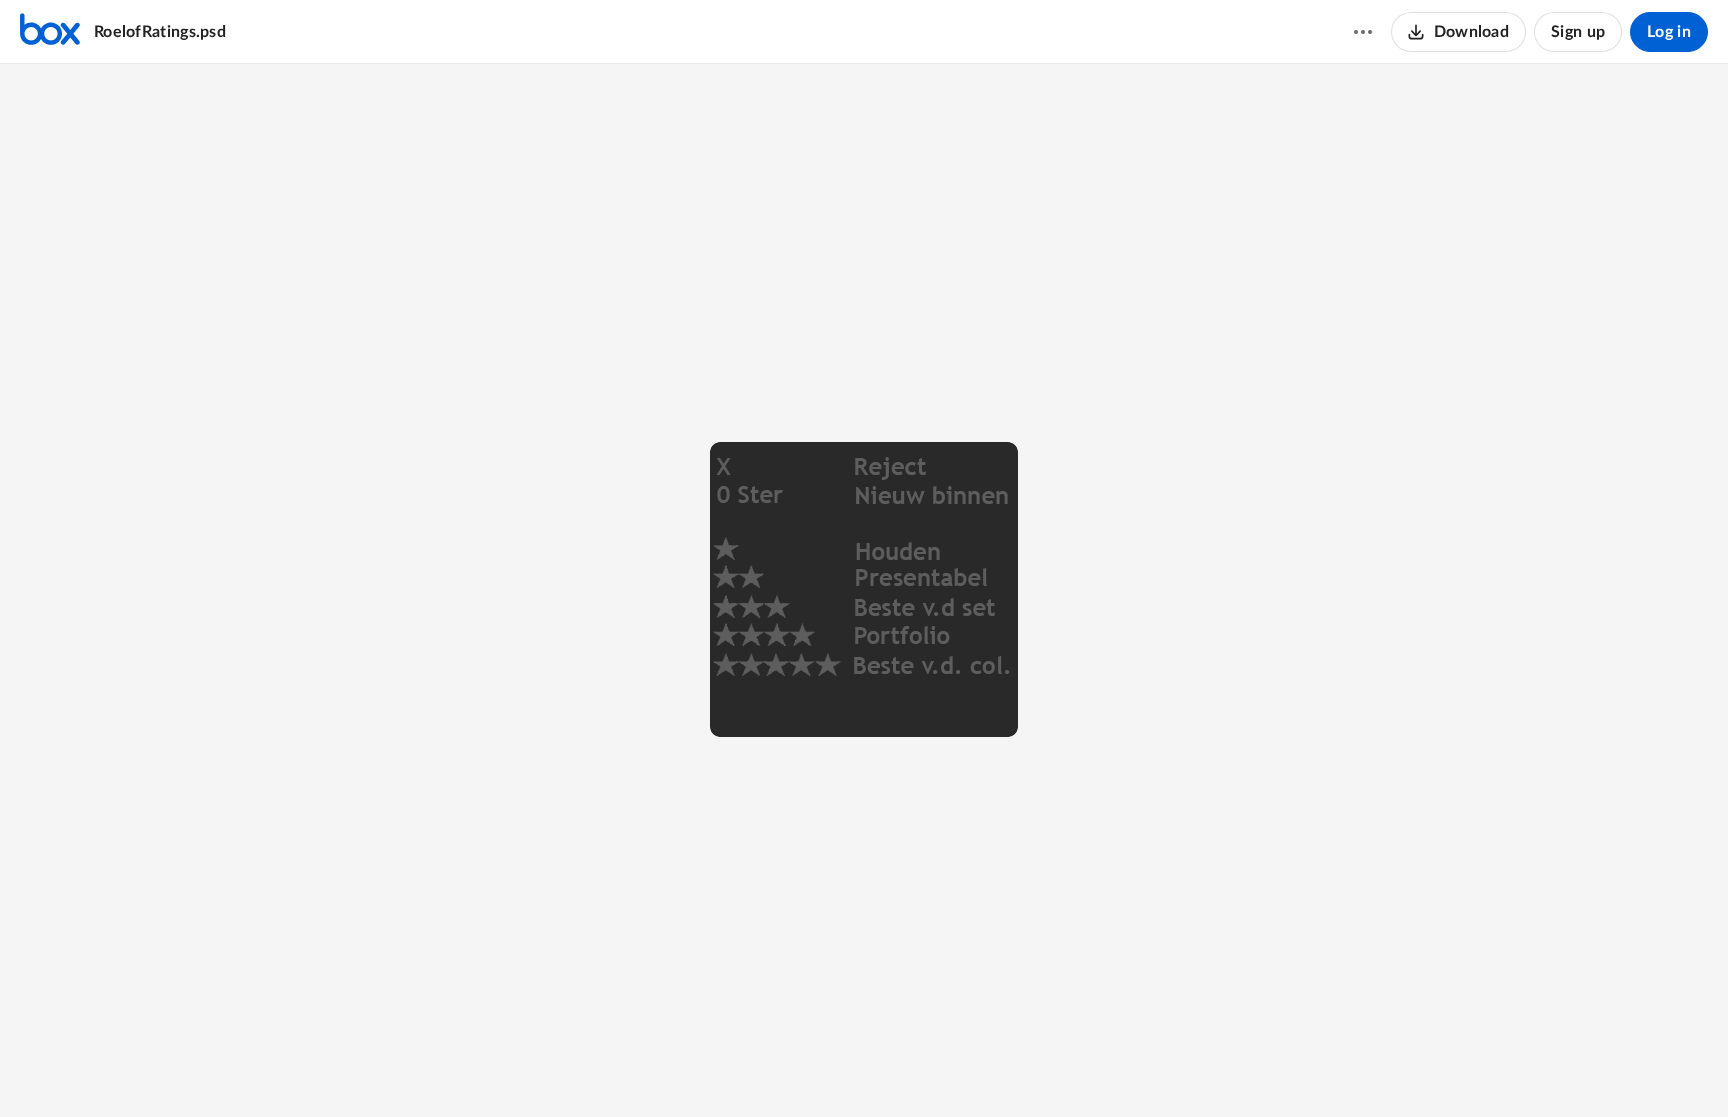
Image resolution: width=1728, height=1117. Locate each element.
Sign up (1578, 32)
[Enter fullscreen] (937, 1068)
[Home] (50, 32)
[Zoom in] (861, 1068)
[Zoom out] (793, 1068)
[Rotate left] (901, 1068)
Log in (1669, 32)
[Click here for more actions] (1363, 32)
